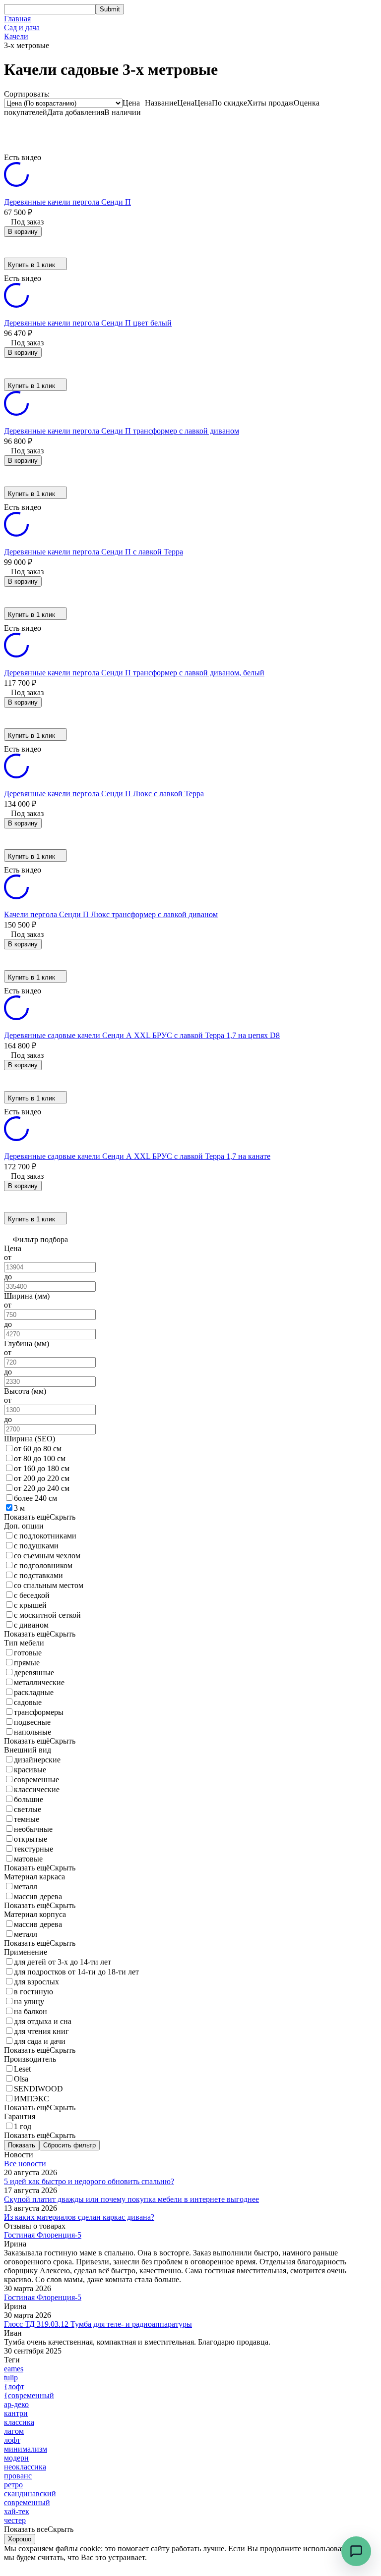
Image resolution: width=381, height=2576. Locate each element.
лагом (14, 2431)
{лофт (14, 2386)
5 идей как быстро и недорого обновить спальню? (89, 2181)
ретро (13, 2485)
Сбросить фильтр (69, 2145)
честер (15, 2520)
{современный (29, 2395)
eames (14, 2369)
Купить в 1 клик (32, 265)
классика (19, 2422)
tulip (11, 2378)
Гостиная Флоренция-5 (43, 2235)
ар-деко (16, 2404)
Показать (22, 2145)
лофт (12, 2440)
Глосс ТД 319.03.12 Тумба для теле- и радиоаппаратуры (98, 2324)
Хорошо (20, 2539)
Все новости (25, 2164)
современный (27, 2502)
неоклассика (25, 2467)
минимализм (26, 2449)
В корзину (23, 232)
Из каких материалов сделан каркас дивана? (79, 2217)
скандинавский (30, 2494)
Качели (16, 36)
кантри (16, 2413)
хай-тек (17, 2511)
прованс (18, 2476)
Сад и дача (22, 27)
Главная (17, 19)
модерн (16, 2458)
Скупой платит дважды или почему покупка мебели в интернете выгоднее (131, 2199)
